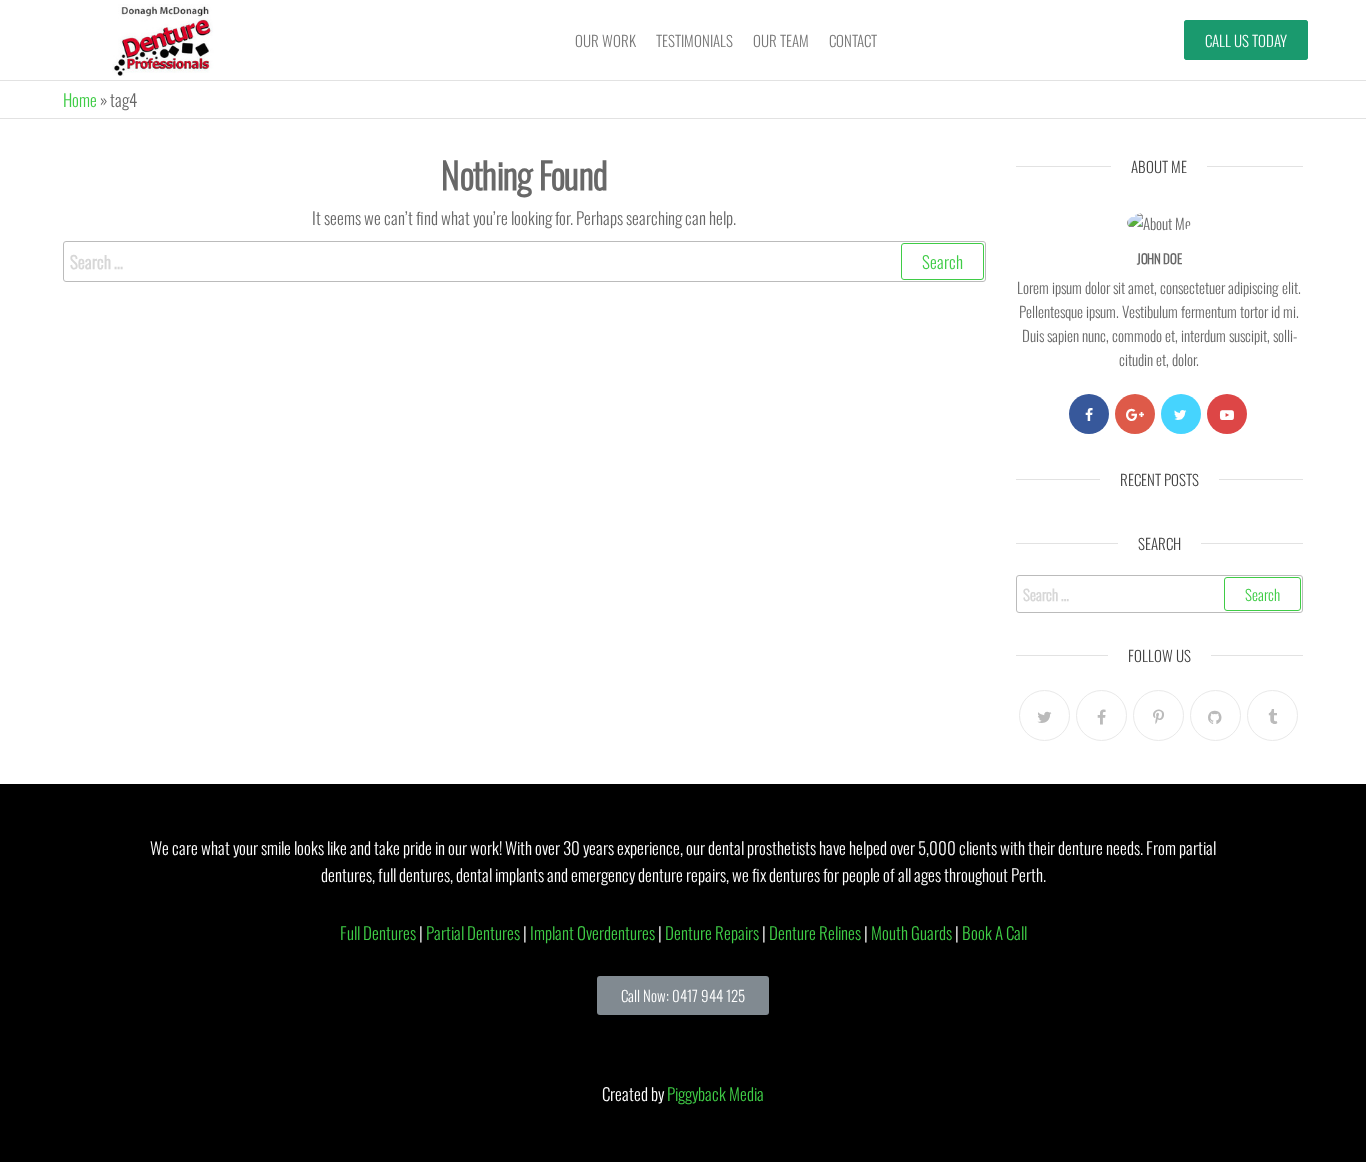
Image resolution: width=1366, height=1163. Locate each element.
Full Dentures (378, 932)
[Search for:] (524, 261)
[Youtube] (1227, 414)
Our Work (605, 40)
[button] (683, 995)
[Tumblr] (1272, 715)
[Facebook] (1089, 414)
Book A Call (994, 932)
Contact (853, 40)
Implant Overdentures (592, 932)
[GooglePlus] (1135, 414)
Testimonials (694, 40)
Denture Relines (815, 932)
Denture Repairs (712, 932)
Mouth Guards (911, 932)
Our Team (781, 40)
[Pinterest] (1158, 715)
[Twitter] (1181, 414)
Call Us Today (1246, 40)
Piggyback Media (715, 1093)
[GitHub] (1215, 715)
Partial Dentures (473, 932)
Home (80, 99)
